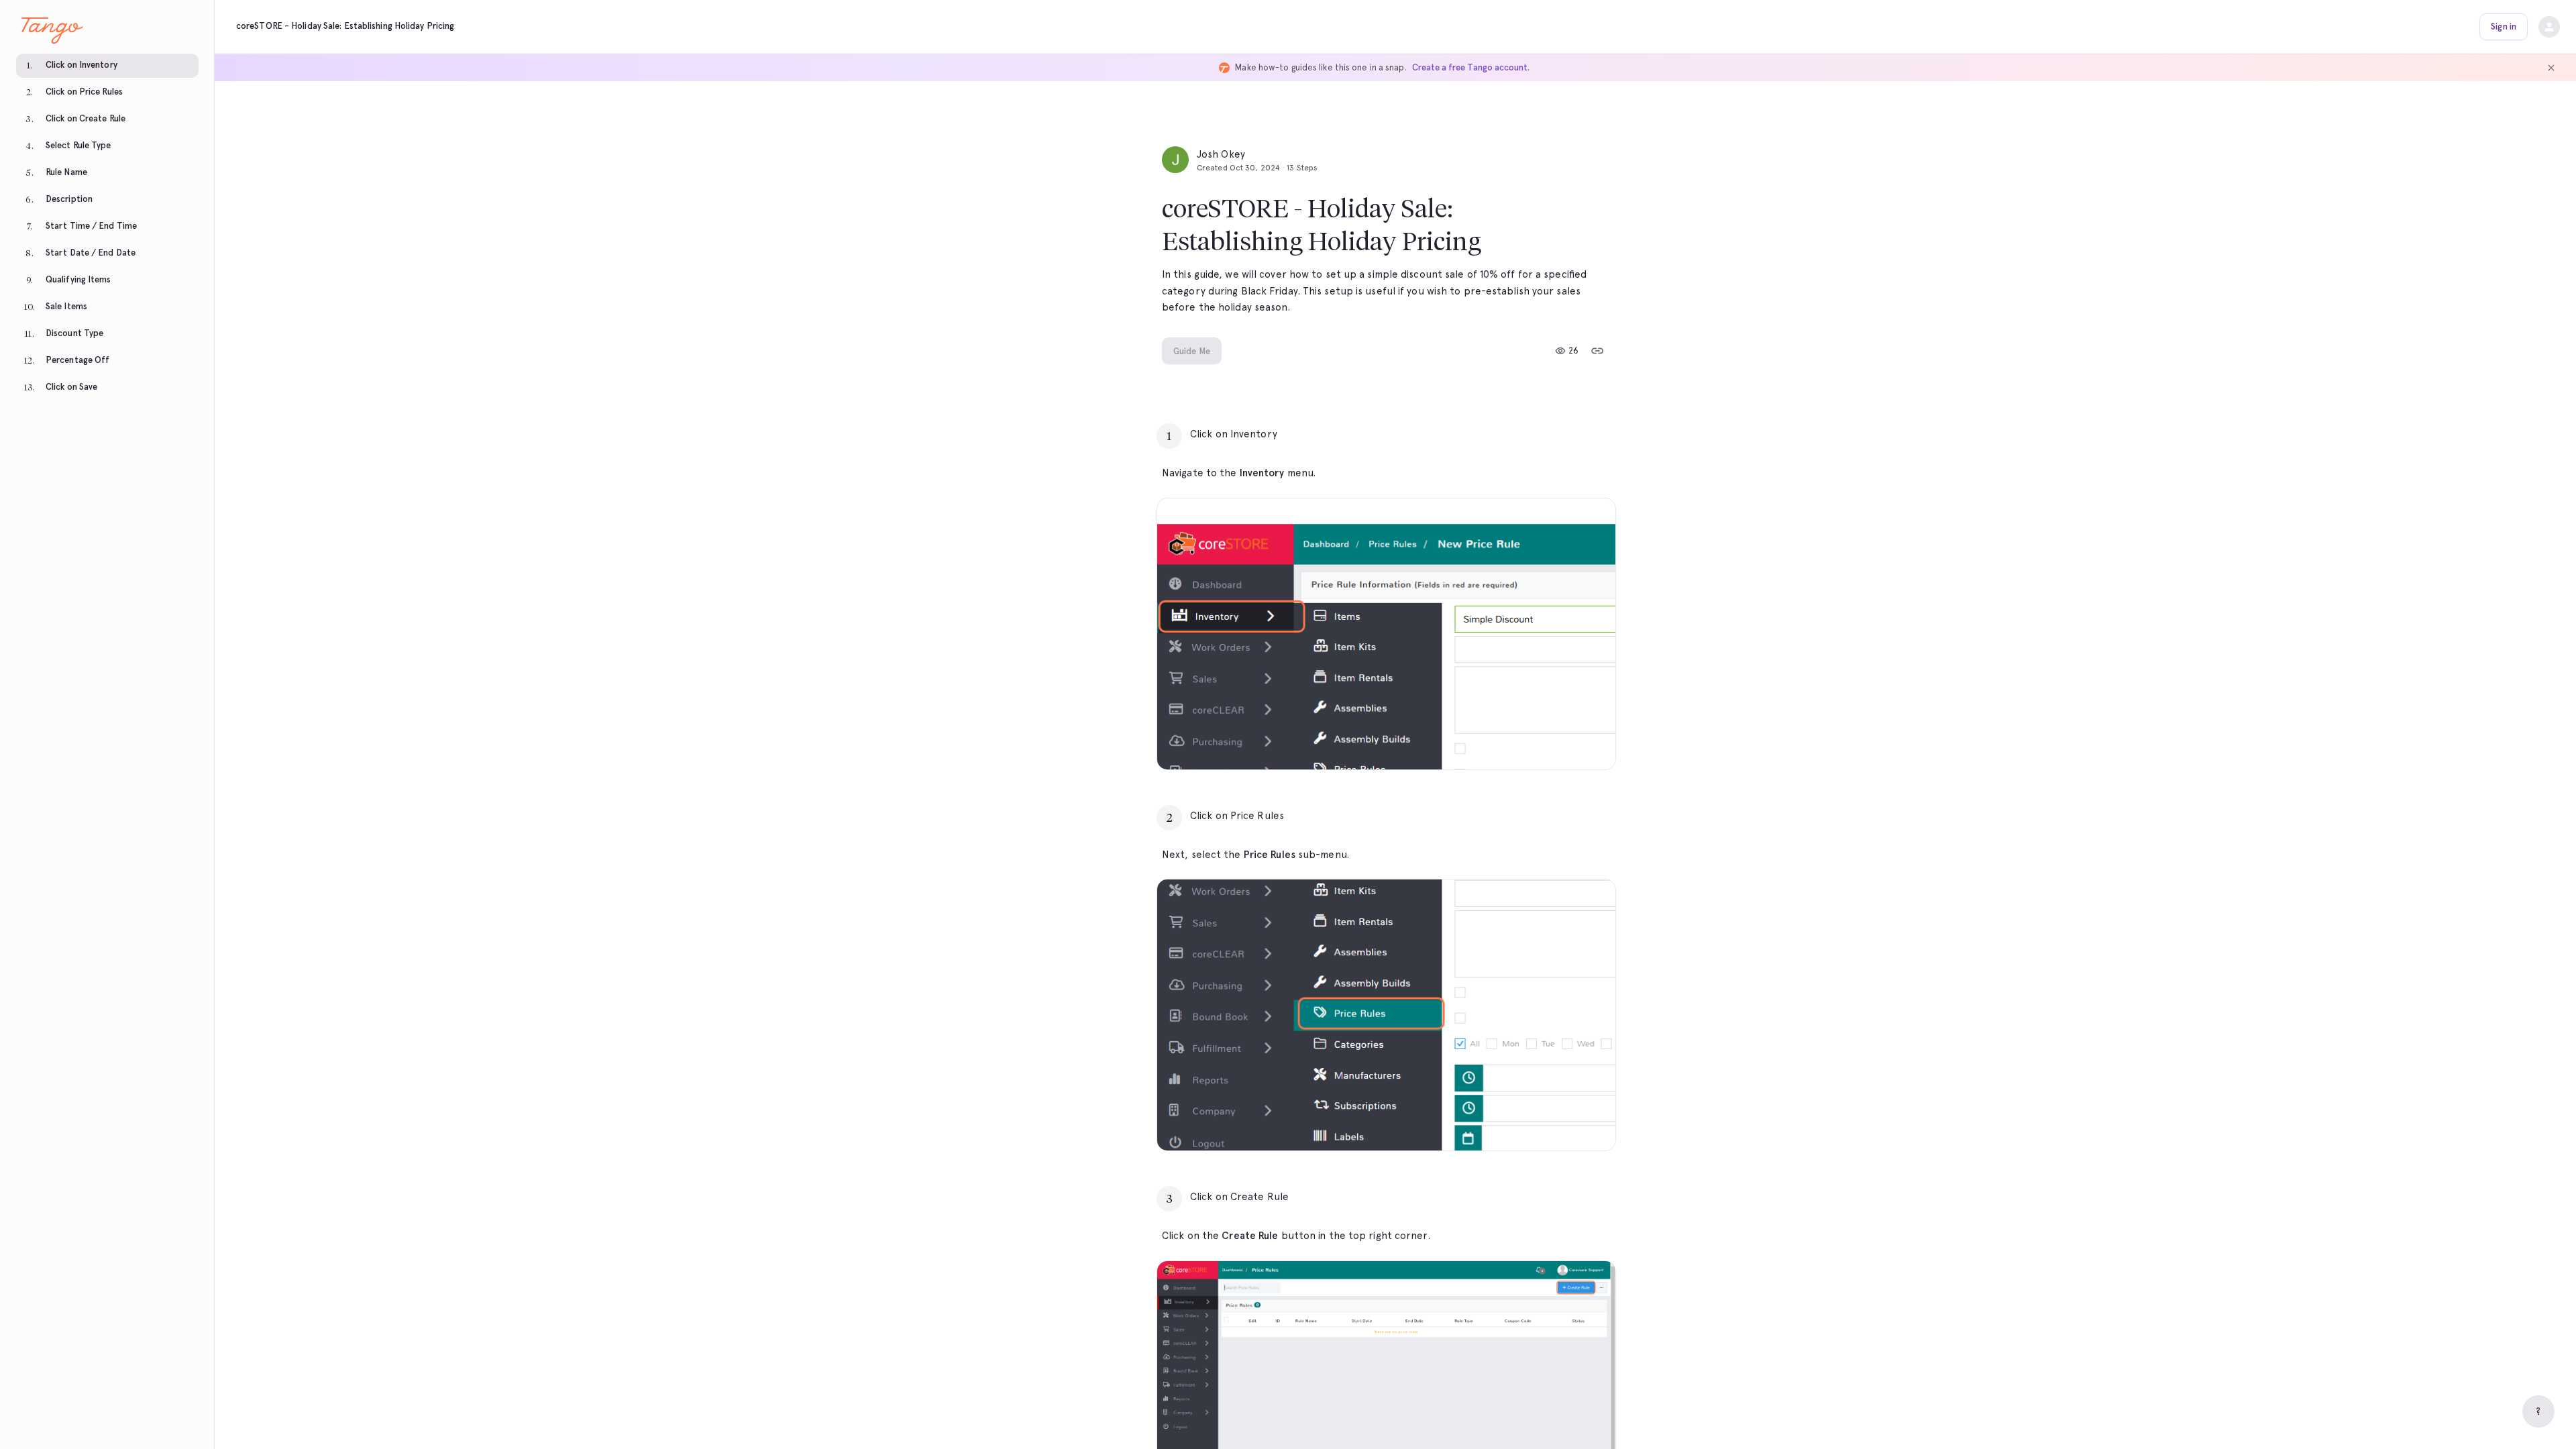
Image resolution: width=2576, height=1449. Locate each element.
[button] (107, 67)
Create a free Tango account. (1471, 67)
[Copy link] (1597, 351)
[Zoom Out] (1559, 743)
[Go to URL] (1577, 434)
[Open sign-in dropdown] (2549, 27)
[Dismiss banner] (2551, 68)
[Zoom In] (1589, 743)
